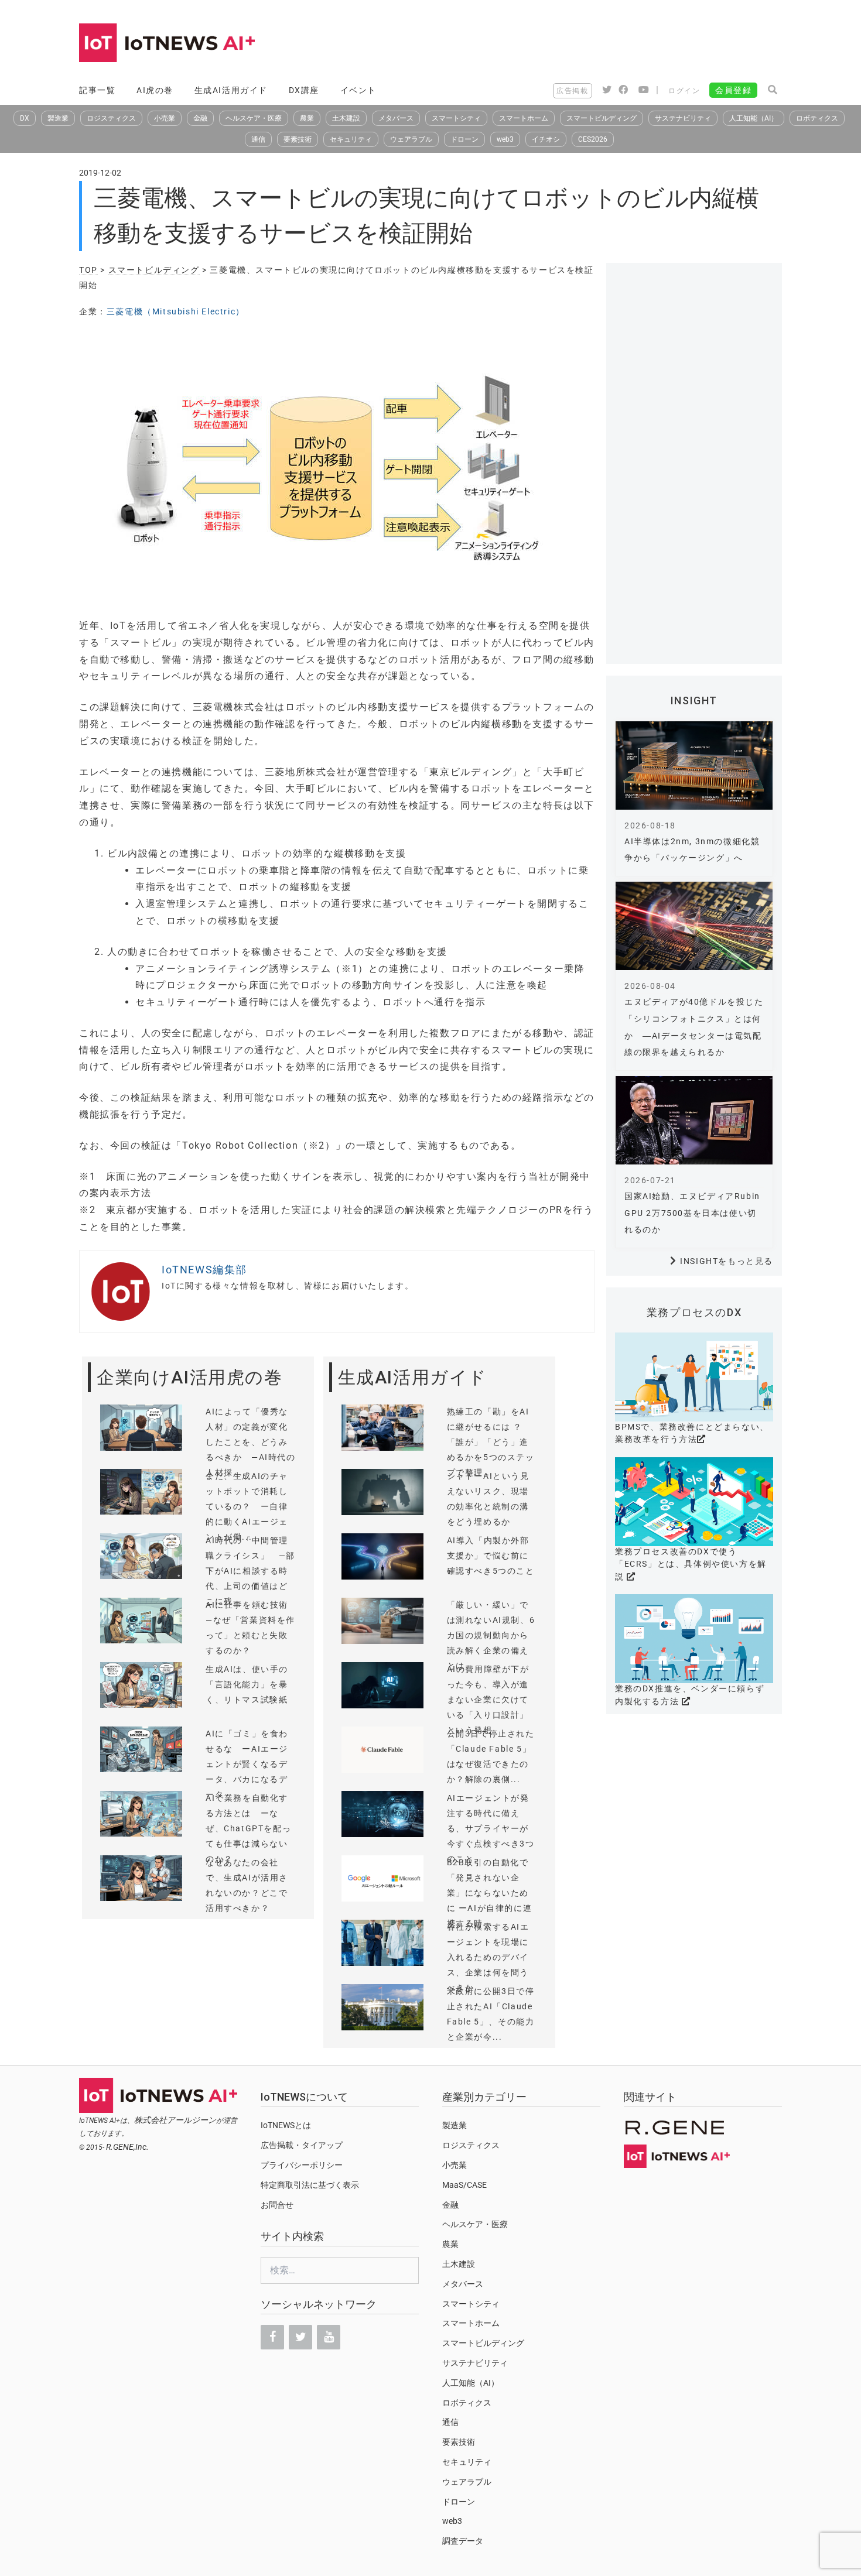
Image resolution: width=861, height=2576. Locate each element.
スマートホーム (524, 118)
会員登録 (733, 90)
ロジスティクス (111, 118)
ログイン (684, 91)
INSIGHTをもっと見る (727, 1261)
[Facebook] (272, 2337)
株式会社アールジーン (175, 2120)
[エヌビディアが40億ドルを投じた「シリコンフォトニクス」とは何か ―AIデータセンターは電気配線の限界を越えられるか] (694, 926)
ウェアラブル (411, 139)
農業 (307, 118)
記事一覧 (97, 90)
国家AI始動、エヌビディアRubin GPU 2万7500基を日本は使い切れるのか (692, 1213)
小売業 (165, 118)
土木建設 (346, 118)
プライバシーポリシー (302, 2165)
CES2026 (593, 139)
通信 (258, 139)
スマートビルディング (602, 118)
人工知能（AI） (754, 118)
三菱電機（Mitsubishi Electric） (176, 311)
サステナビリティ (683, 118)
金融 (200, 118)
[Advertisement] (569, 44)
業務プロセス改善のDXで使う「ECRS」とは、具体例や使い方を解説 (691, 1564)
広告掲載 (572, 91)
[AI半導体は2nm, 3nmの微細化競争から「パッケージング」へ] (694, 765)
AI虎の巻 (155, 90)
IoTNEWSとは (286, 2125)
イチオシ (546, 139)
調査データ (463, 2541)
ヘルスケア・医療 (254, 118)
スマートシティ (456, 118)
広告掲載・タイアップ (302, 2145)
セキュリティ (351, 139)
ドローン (464, 139)
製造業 (58, 118)
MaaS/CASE (464, 2185)
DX (25, 118)
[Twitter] (300, 2337)
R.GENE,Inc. (127, 2147)
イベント (358, 90)
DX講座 (304, 90)
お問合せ (277, 2205)
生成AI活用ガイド (231, 90)
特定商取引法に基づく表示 (310, 2185)
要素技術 (298, 139)
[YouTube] (329, 2337)
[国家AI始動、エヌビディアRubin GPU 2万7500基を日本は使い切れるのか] (694, 1120)
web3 (505, 139)
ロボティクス (817, 118)
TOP (88, 270)
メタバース (396, 118)
